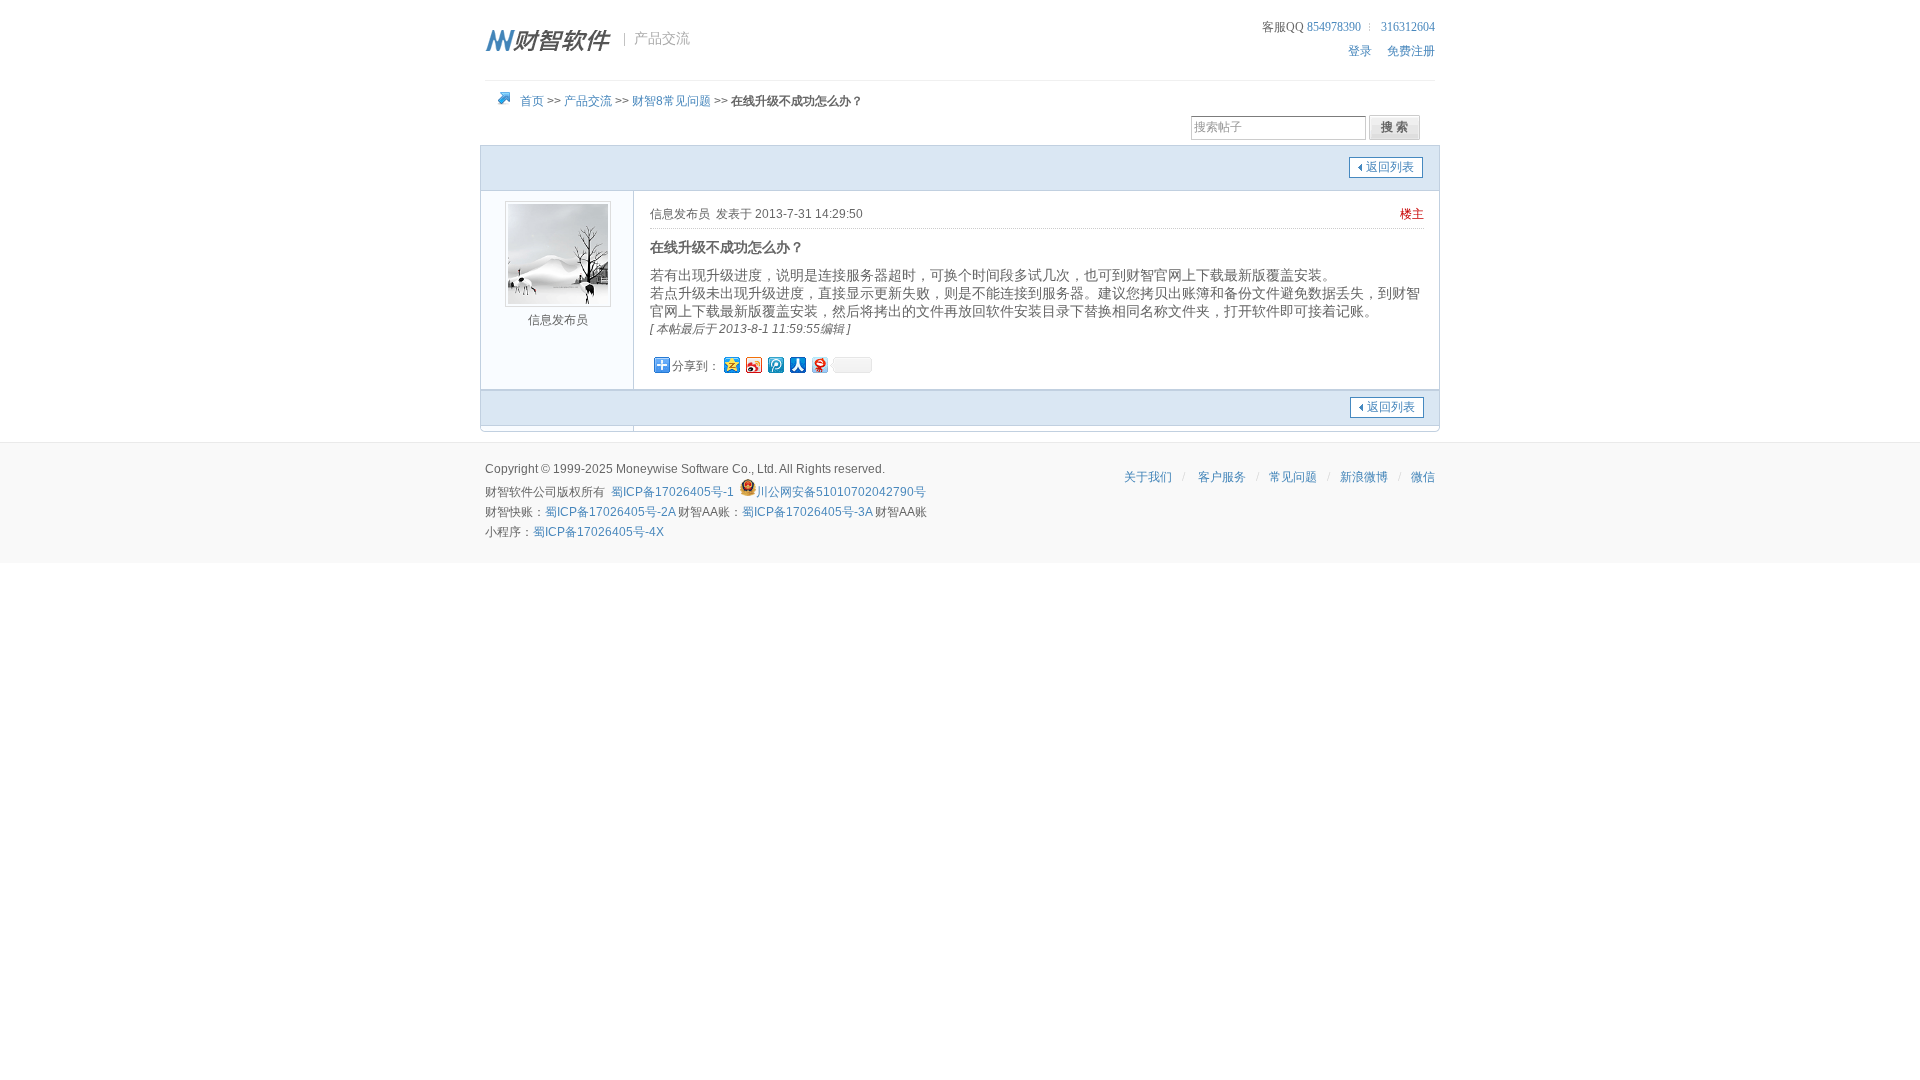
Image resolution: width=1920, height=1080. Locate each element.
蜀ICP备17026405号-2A (610, 512)
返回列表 (1390, 167)
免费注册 (1411, 51)
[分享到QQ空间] (731, 364)
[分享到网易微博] (819, 364)
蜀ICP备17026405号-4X (598, 532)
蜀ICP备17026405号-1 (672, 492)
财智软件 (509, 492)
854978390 (1334, 27)
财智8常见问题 (671, 101)
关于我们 (1148, 477)
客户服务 (1222, 477)
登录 (1360, 51)
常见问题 (1293, 477)
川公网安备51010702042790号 (841, 492)
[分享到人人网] (797, 364)
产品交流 (588, 101)
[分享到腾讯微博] (775, 364)
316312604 (1408, 27)
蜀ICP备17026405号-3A (807, 512)
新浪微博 (1364, 477)
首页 (532, 101)
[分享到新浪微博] (753, 364)
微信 (1423, 477)
